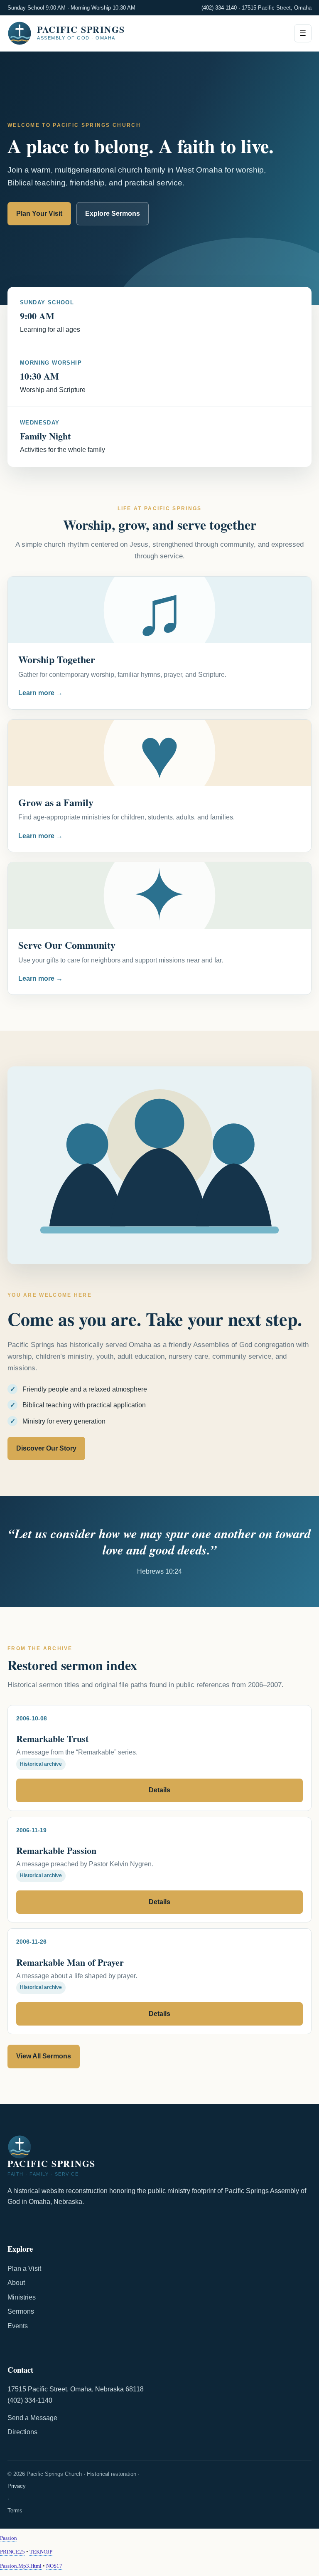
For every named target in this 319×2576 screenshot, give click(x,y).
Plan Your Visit (39, 213)
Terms (15, 2511)
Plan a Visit (24, 2269)
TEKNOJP (41, 2552)
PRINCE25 (12, 2552)
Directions (22, 2432)
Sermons (21, 2311)
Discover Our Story (46, 1448)
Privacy (17, 2486)
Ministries (22, 2297)
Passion (9, 2538)
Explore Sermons (113, 213)
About (16, 2283)
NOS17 (54, 2566)
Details (159, 1790)
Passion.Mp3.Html (21, 2566)
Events (18, 2326)
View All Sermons (44, 2056)
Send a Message (32, 2418)
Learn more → (40, 693)
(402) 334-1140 (219, 8)
